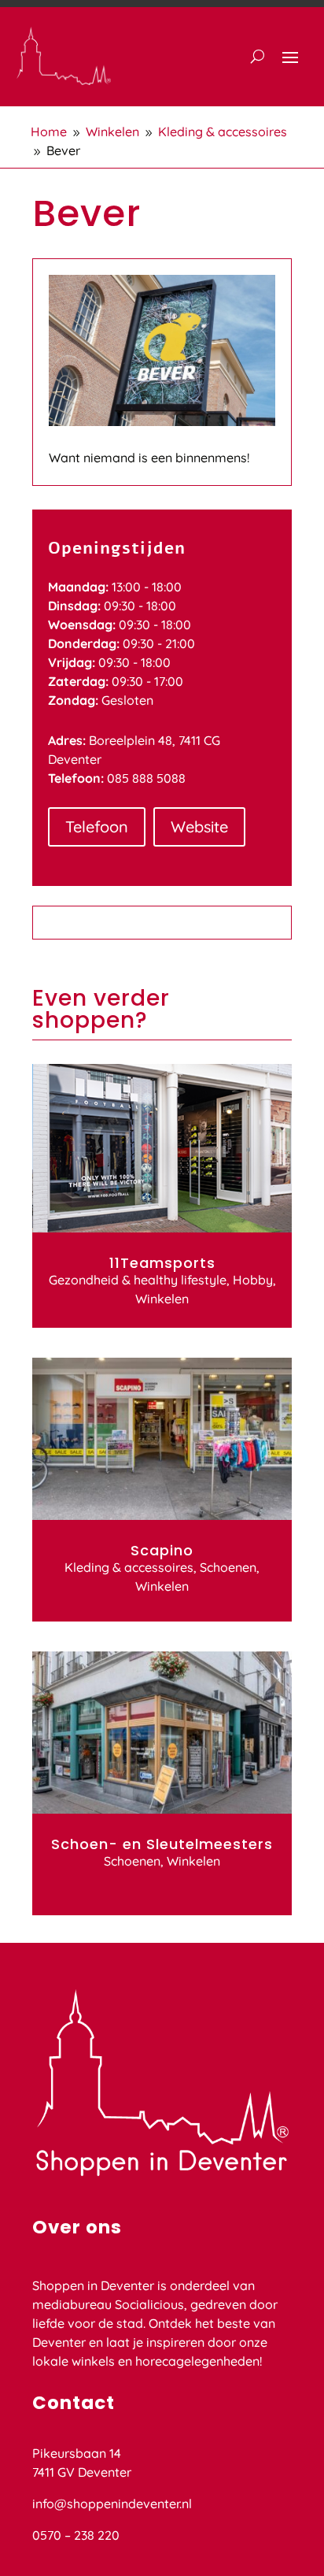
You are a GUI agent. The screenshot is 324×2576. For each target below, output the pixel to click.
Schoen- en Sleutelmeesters (162, 1844)
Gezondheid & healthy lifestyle (138, 1280)
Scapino (162, 1550)
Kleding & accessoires (129, 1567)
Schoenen (228, 1567)
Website (199, 827)
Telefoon (97, 827)
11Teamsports (162, 1263)
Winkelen (162, 1299)
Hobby (253, 1280)
